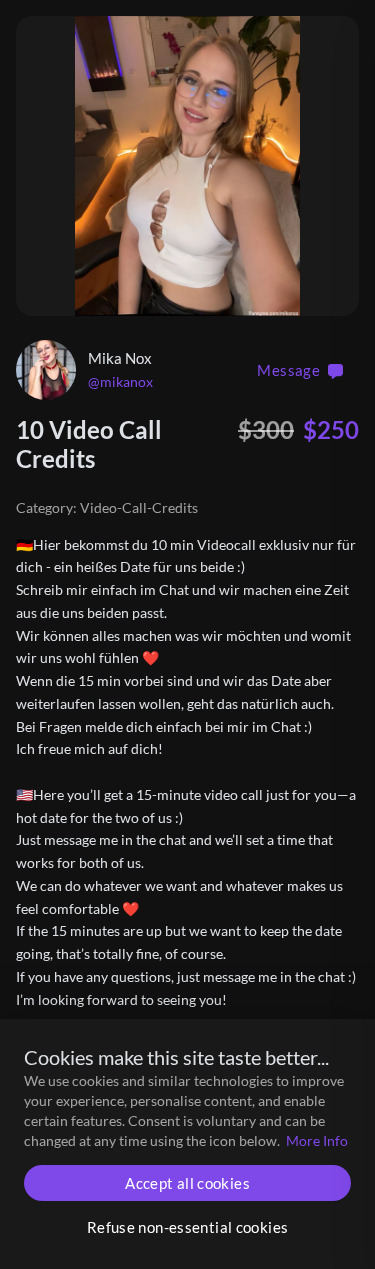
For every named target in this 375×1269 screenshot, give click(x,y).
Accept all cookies (187, 1183)
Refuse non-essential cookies (188, 1227)
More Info (317, 1140)
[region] (187, 166)
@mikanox (120, 381)
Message (288, 370)
